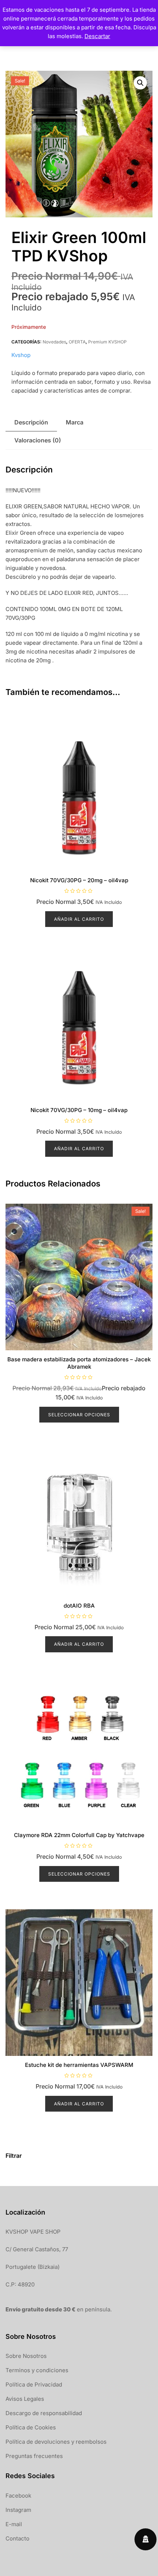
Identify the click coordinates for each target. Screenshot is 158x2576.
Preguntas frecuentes (34, 2456)
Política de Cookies (31, 2427)
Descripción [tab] (31, 422)
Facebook (18, 2496)
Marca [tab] (75, 422)
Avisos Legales (25, 2399)
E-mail (14, 2524)
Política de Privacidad (34, 2384)
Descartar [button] (97, 36)
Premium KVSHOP (107, 342)
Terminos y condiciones (37, 2370)
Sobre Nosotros (26, 2356)
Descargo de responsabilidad (44, 2413)
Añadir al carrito (79, 919)
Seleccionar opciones (79, 1415)
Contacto (17, 2538)
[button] (140, 83)
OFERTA (77, 342)
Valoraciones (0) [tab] (38, 440)
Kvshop (21, 355)
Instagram (18, 2510)
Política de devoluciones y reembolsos (56, 2442)
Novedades (54, 342)
